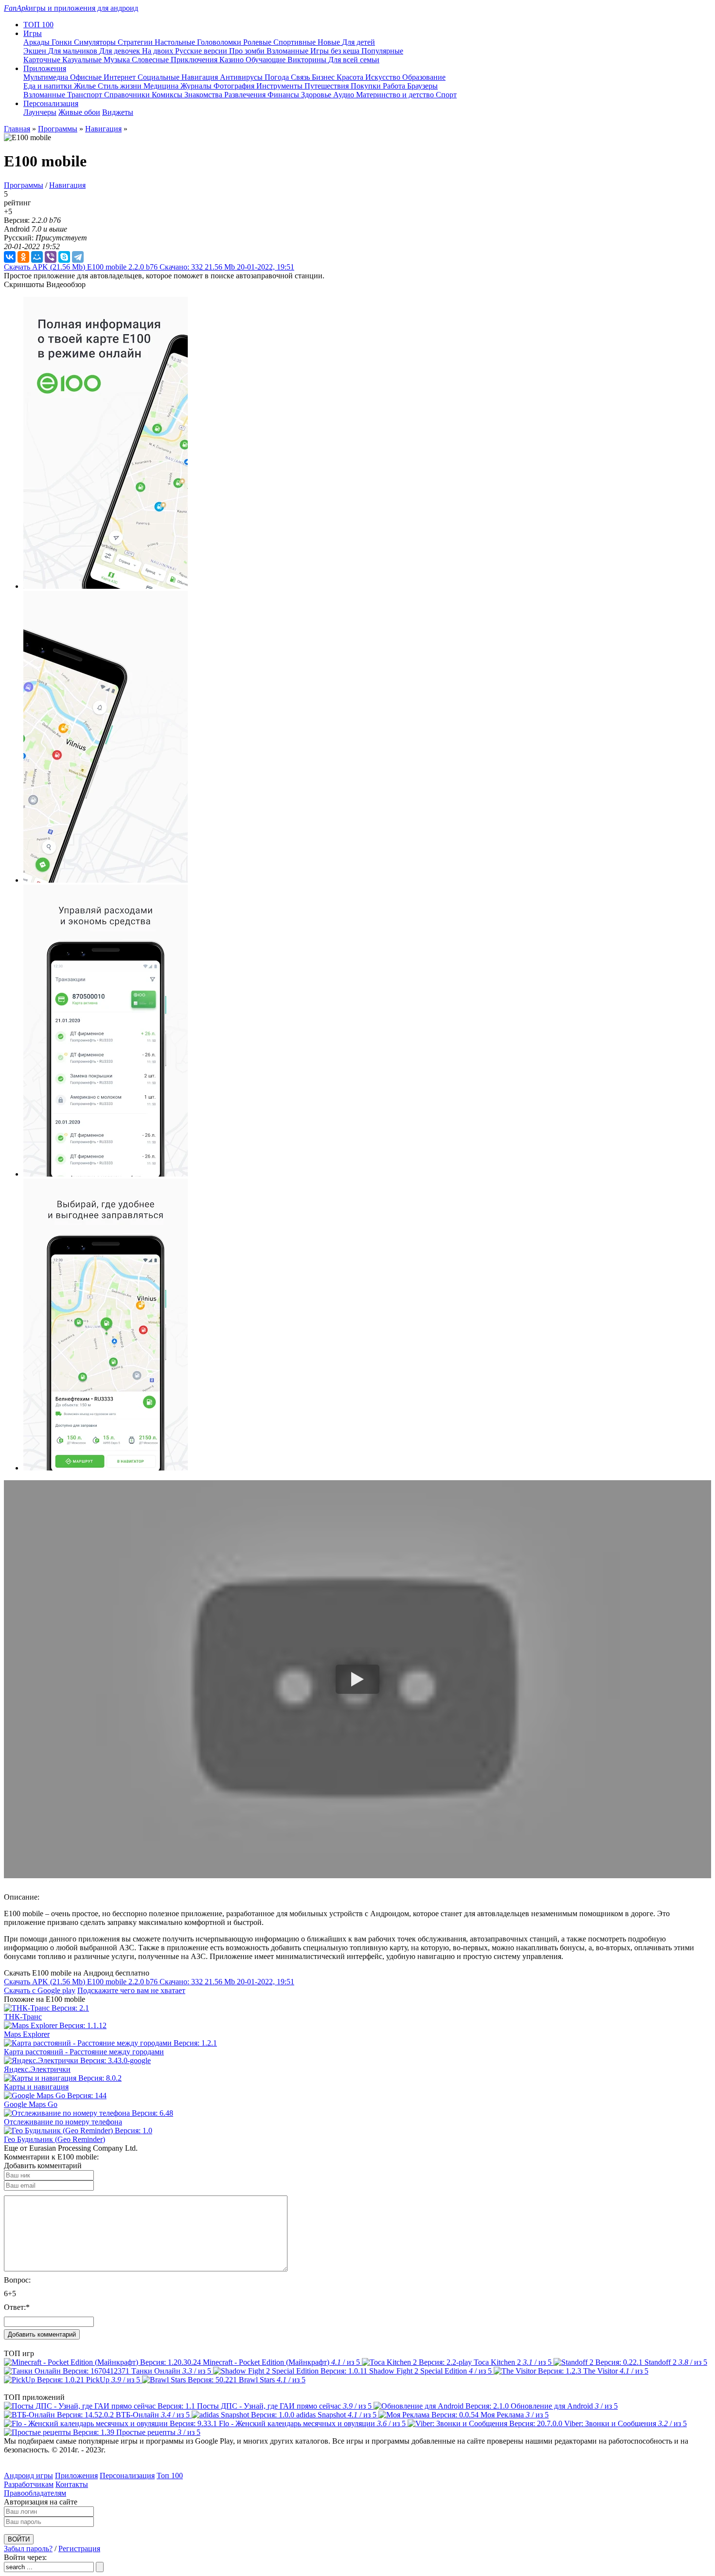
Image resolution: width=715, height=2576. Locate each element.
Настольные (176, 42)
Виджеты (118, 112)
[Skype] (64, 257)
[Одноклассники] (23, 257)
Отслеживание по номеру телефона (63, 2122)
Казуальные (83, 60)
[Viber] (51, 257)
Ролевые (258, 42)
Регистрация (79, 2549)
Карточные (43, 60)
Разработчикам (29, 2484)
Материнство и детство (396, 95)
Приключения (195, 60)
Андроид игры (28, 2476)
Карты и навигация (36, 2087)
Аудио (345, 95)
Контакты (72, 2484)
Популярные (382, 51)
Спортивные (295, 42)
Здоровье (317, 95)
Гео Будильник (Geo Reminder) (54, 2139)
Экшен (36, 51)
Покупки (367, 86)
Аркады (37, 42)
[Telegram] (78, 257)
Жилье (86, 86)
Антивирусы (242, 77)
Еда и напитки (49, 86)
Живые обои (79, 112)
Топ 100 (170, 2476)
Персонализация (127, 2476)
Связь (301, 77)
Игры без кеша (336, 51)
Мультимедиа (47, 77)
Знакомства (204, 95)
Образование (424, 77)
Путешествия (328, 86)
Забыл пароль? (28, 2549)
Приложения (76, 2476)
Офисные (87, 77)
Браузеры (422, 86)
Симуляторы (96, 42)
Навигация (201, 77)
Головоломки (220, 42)
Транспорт (86, 95)
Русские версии (202, 51)
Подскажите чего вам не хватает (131, 1990)
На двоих (159, 51)
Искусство (384, 77)
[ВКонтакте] (10, 257)
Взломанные (288, 51)
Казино (232, 60)
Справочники (128, 95)
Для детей (358, 42)
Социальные (160, 77)
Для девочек (121, 51)
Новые (330, 42)
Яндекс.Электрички (37, 2069)
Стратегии (136, 42)
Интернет (121, 77)
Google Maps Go (31, 2104)
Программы (58, 129)
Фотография (235, 86)
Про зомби (248, 51)
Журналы (197, 86)
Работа (395, 86)
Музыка (118, 60)
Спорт (446, 95)
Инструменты (280, 86)
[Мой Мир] (37, 257)
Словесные (151, 60)
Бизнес (324, 77)
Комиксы (168, 95)
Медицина (162, 86)
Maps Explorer (27, 2034)
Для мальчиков (74, 51)
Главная (17, 129)
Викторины (308, 60)
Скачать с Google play (40, 1990)
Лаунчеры (40, 112)
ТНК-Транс (23, 2017)
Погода (278, 77)
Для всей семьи (354, 60)
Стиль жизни (121, 86)
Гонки (63, 42)
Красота (351, 77)
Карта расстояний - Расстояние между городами (84, 2052)
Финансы (284, 95)
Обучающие (267, 60)
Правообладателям (35, 2493)
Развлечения (246, 95)
